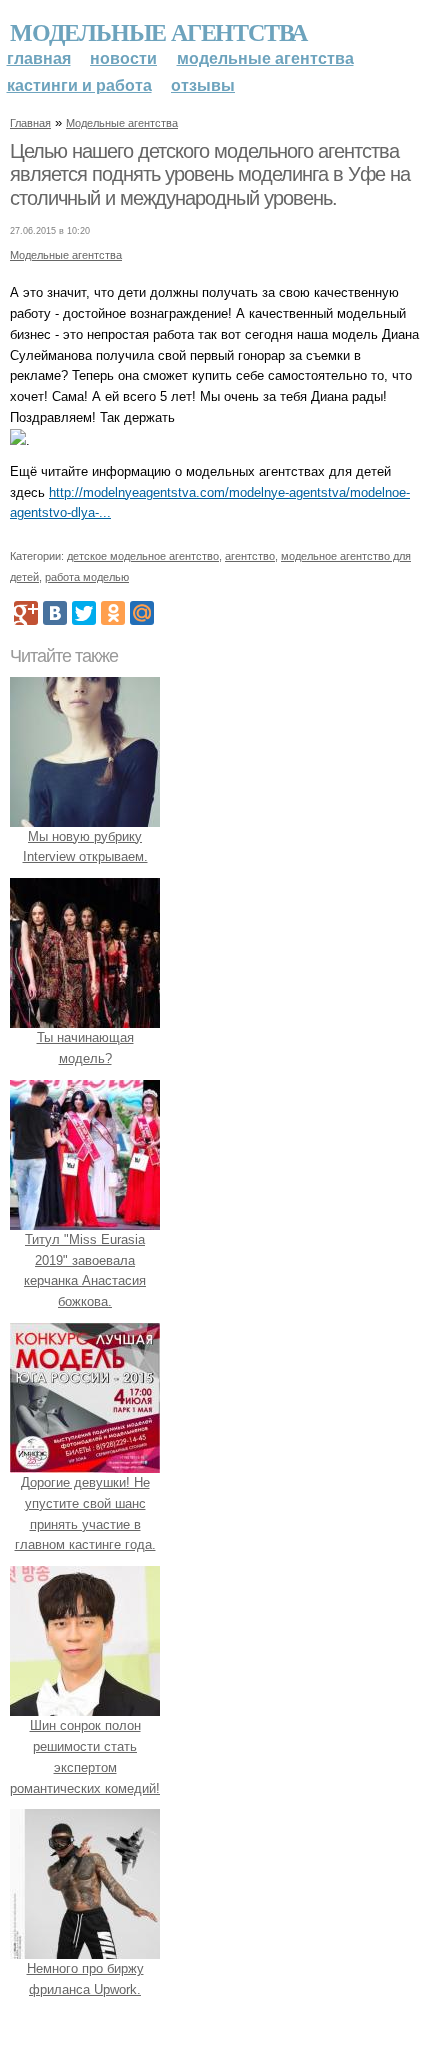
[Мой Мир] (142, 613)
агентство (250, 556)
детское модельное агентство (143, 556)
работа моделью (87, 577)
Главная (39, 58)
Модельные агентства (158, 31)
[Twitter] (84, 613)
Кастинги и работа (79, 85)
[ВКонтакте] (55, 613)
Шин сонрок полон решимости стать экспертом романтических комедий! (85, 1756)
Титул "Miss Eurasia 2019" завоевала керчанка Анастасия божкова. (85, 1270)
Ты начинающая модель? (85, 1048)
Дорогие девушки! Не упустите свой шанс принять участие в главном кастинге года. (85, 1513)
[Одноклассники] (113, 613)
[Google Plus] (26, 613)
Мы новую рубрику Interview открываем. (85, 847)
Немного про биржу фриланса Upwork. (85, 1979)
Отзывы (203, 85)
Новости (123, 58)
